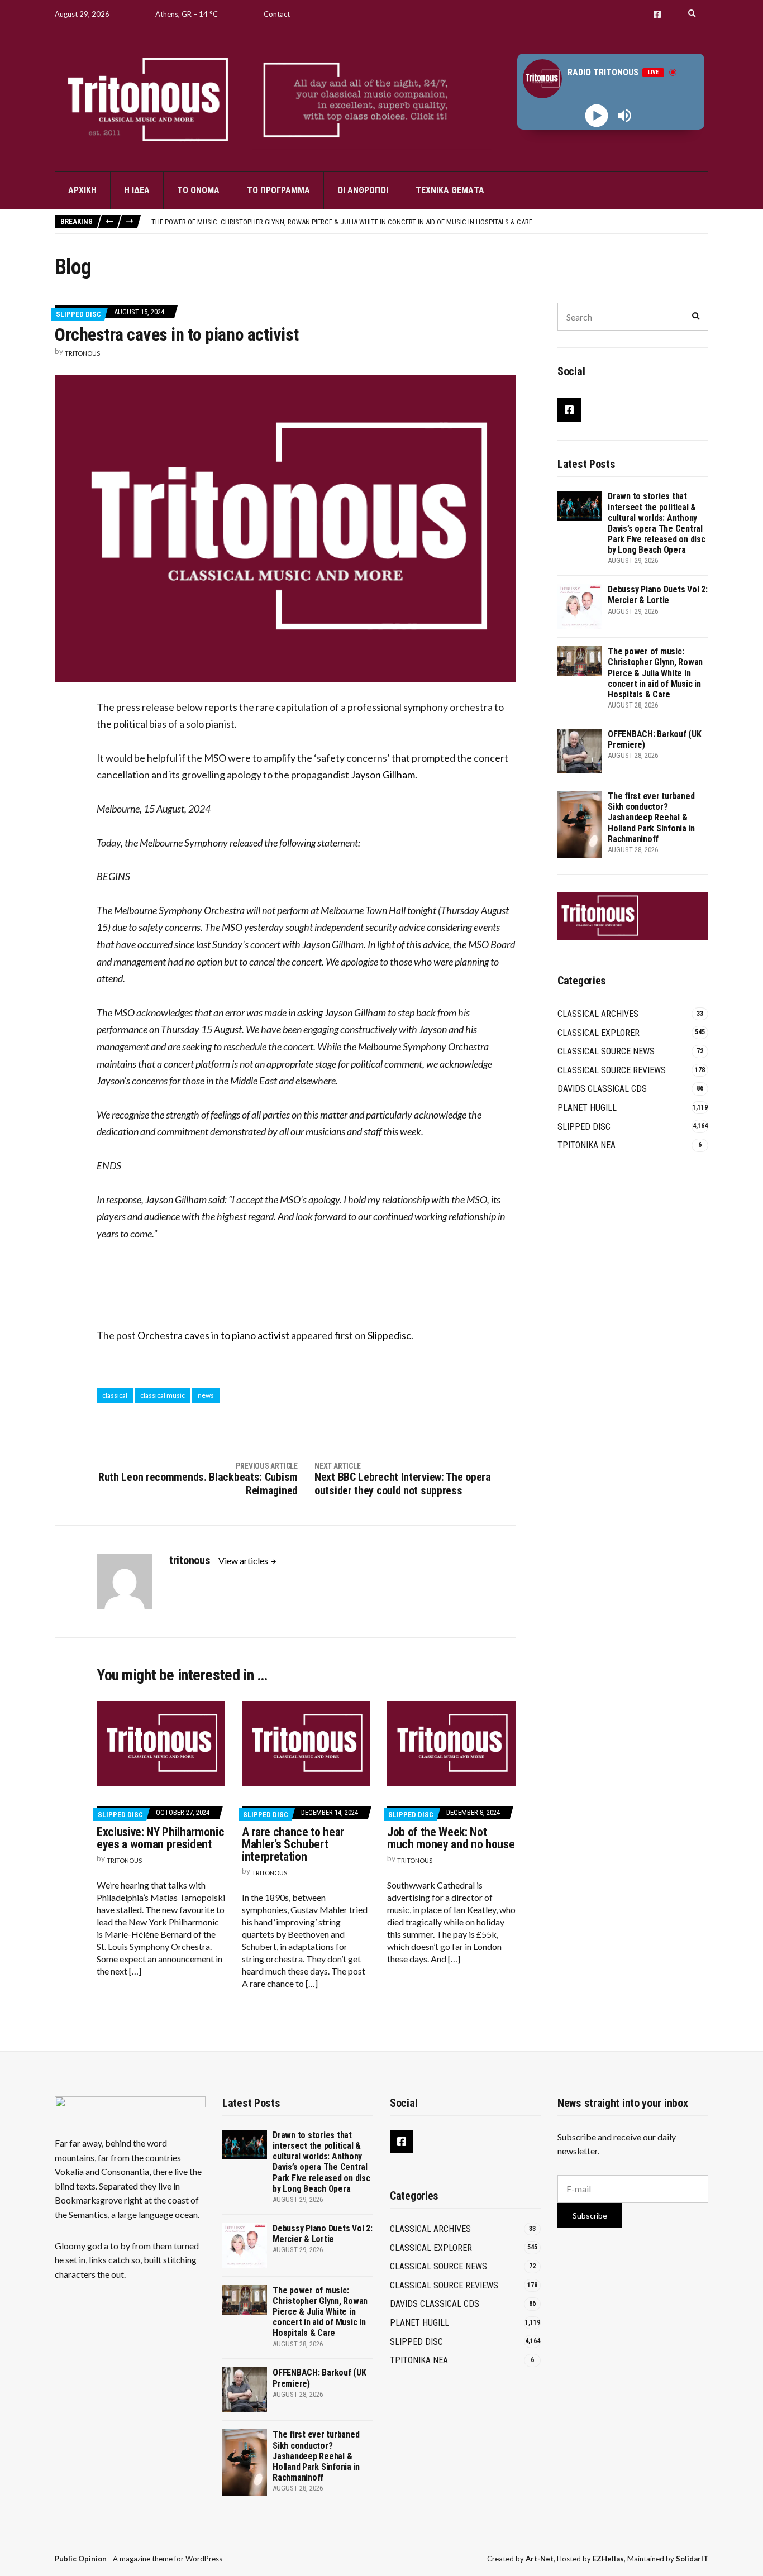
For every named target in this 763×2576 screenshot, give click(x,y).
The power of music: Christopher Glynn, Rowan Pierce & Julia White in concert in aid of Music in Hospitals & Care (342, 222)
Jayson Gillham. (384, 775)
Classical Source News (606, 1051)
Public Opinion (81, 2559)
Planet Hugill (587, 1108)
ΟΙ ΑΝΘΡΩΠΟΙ (363, 190)
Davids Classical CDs (602, 1089)
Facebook (657, 14)
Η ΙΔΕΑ (137, 190)
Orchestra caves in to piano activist (213, 1335)
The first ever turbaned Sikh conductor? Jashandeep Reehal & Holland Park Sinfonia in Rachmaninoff (651, 818)
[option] (430, 222)
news (206, 1395)
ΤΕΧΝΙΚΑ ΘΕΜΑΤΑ (450, 190)
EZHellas (608, 2559)
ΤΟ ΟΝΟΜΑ (198, 190)
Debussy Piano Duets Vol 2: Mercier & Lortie (658, 595)
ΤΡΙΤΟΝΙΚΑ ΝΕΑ (586, 1145)
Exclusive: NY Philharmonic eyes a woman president (160, 1838)
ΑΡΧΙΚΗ (82, 190)
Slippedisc (389, 1335)
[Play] (597, 116)
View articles (244, 1561)
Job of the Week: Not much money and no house (451, 1838)
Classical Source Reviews (612, 1070)
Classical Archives (598, 1014)
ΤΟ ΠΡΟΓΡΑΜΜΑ (278, 190)
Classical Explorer (599, 1033)
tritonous (82, 353)
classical (115, 1395)
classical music (163, 1395)
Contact (277, 14)
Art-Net (540, 2559)
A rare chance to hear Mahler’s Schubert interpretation (293, 1844)
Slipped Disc (78, 314)
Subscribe (590, 2216)
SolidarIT (692, 2559)
